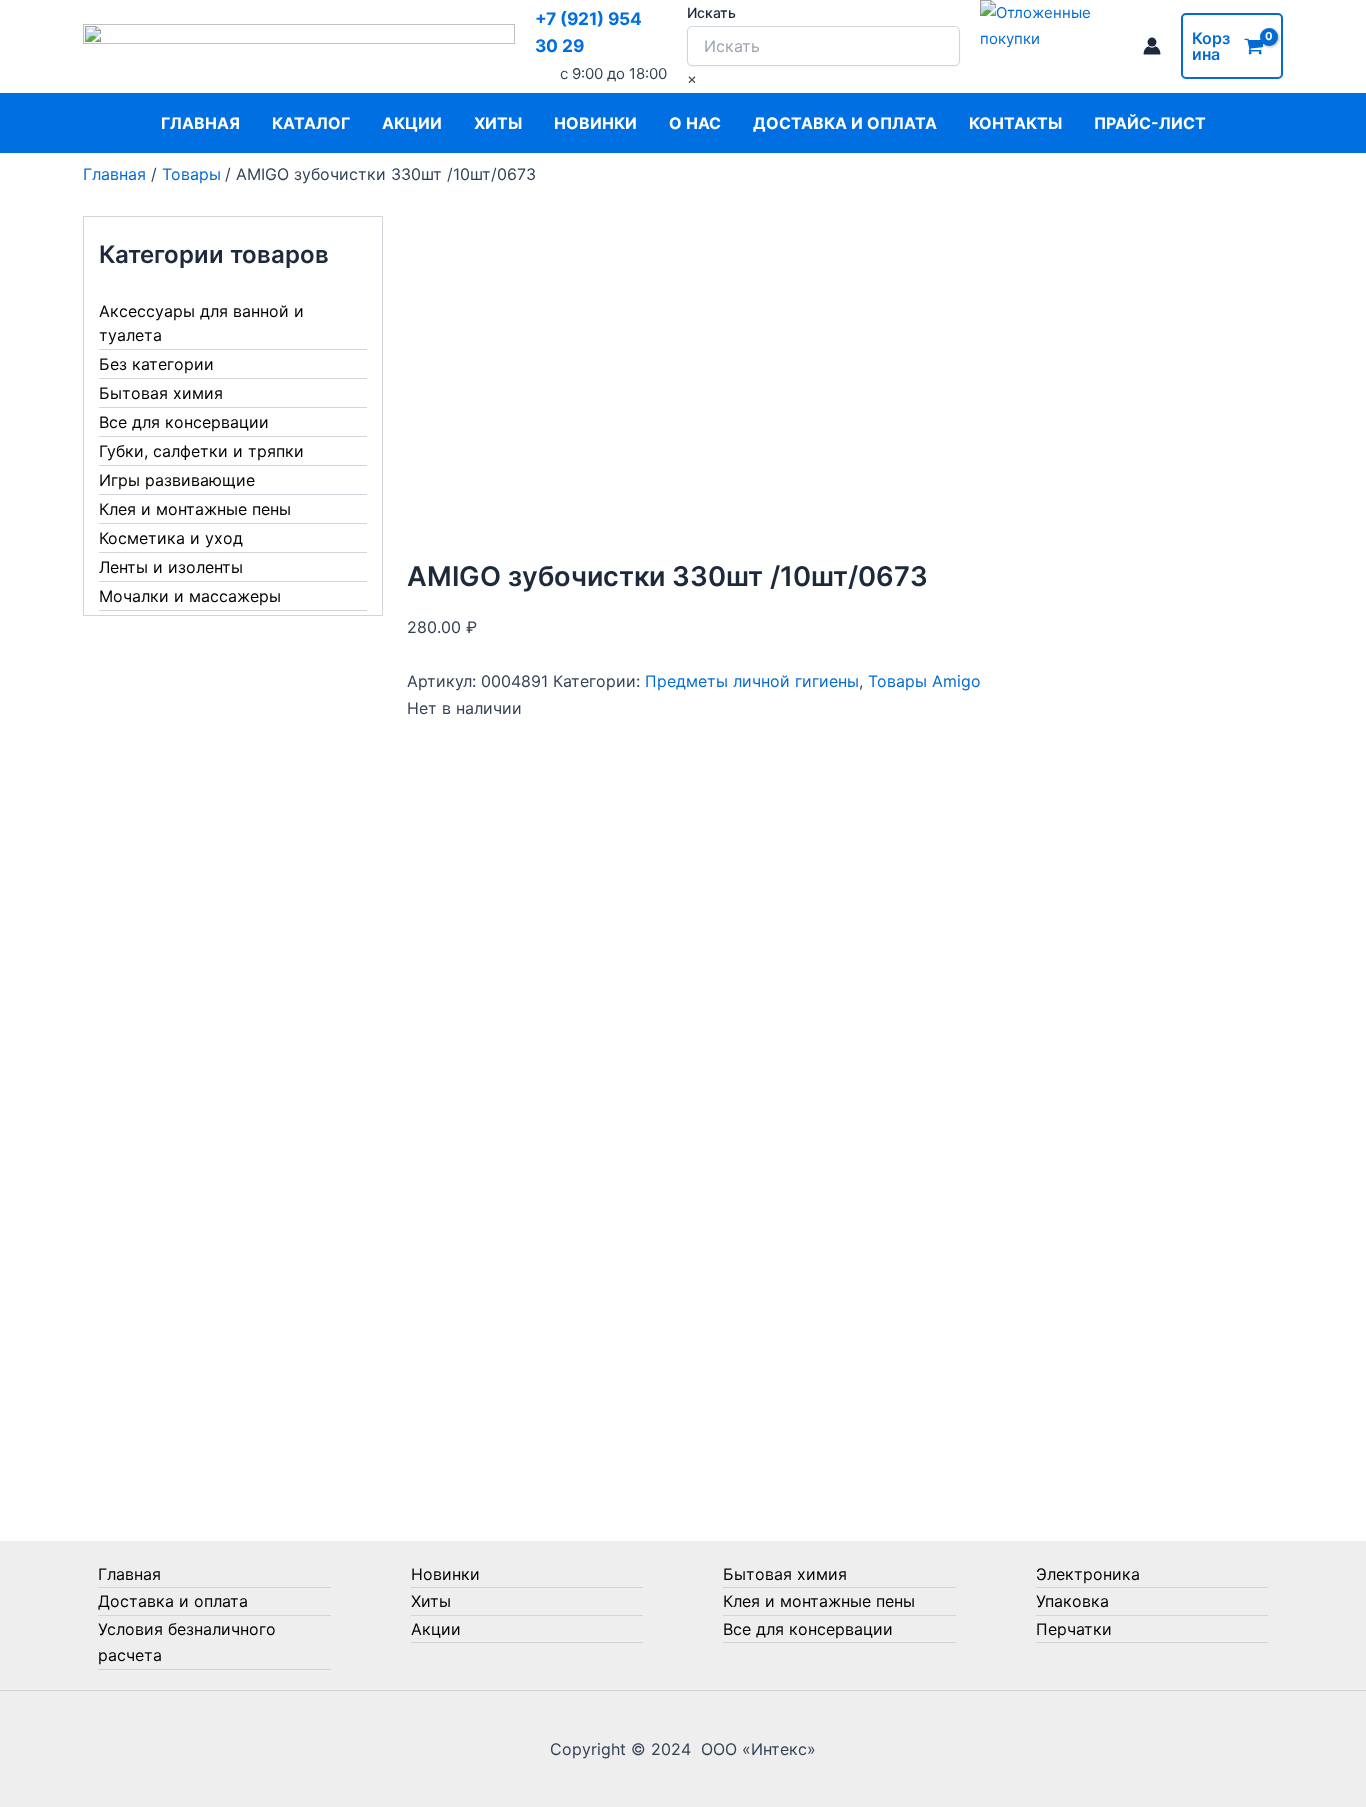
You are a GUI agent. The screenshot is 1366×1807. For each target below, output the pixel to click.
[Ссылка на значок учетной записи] (1152, 46)
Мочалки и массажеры (190, 596)
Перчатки (1074, 1629)
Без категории (156, 364)
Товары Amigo (924, 681)
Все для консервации (184, 422)
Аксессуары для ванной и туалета (201, 323)
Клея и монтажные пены (195, 509)
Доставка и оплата (845, 123)
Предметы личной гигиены (752, 681)
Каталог (311, 123)
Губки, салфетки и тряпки (201, 451)
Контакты (1015, 123)
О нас (695, 123)
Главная (200, 123)
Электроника (1088, 1574)
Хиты (498, 123)
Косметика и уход (171, 538)
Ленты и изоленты (171, 567)
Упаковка (1072, 1601)
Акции (412, 123)
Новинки (595, 123)
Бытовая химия (161, 393)
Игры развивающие (177, 480)
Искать (711, 12)
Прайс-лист (1150, 123)
